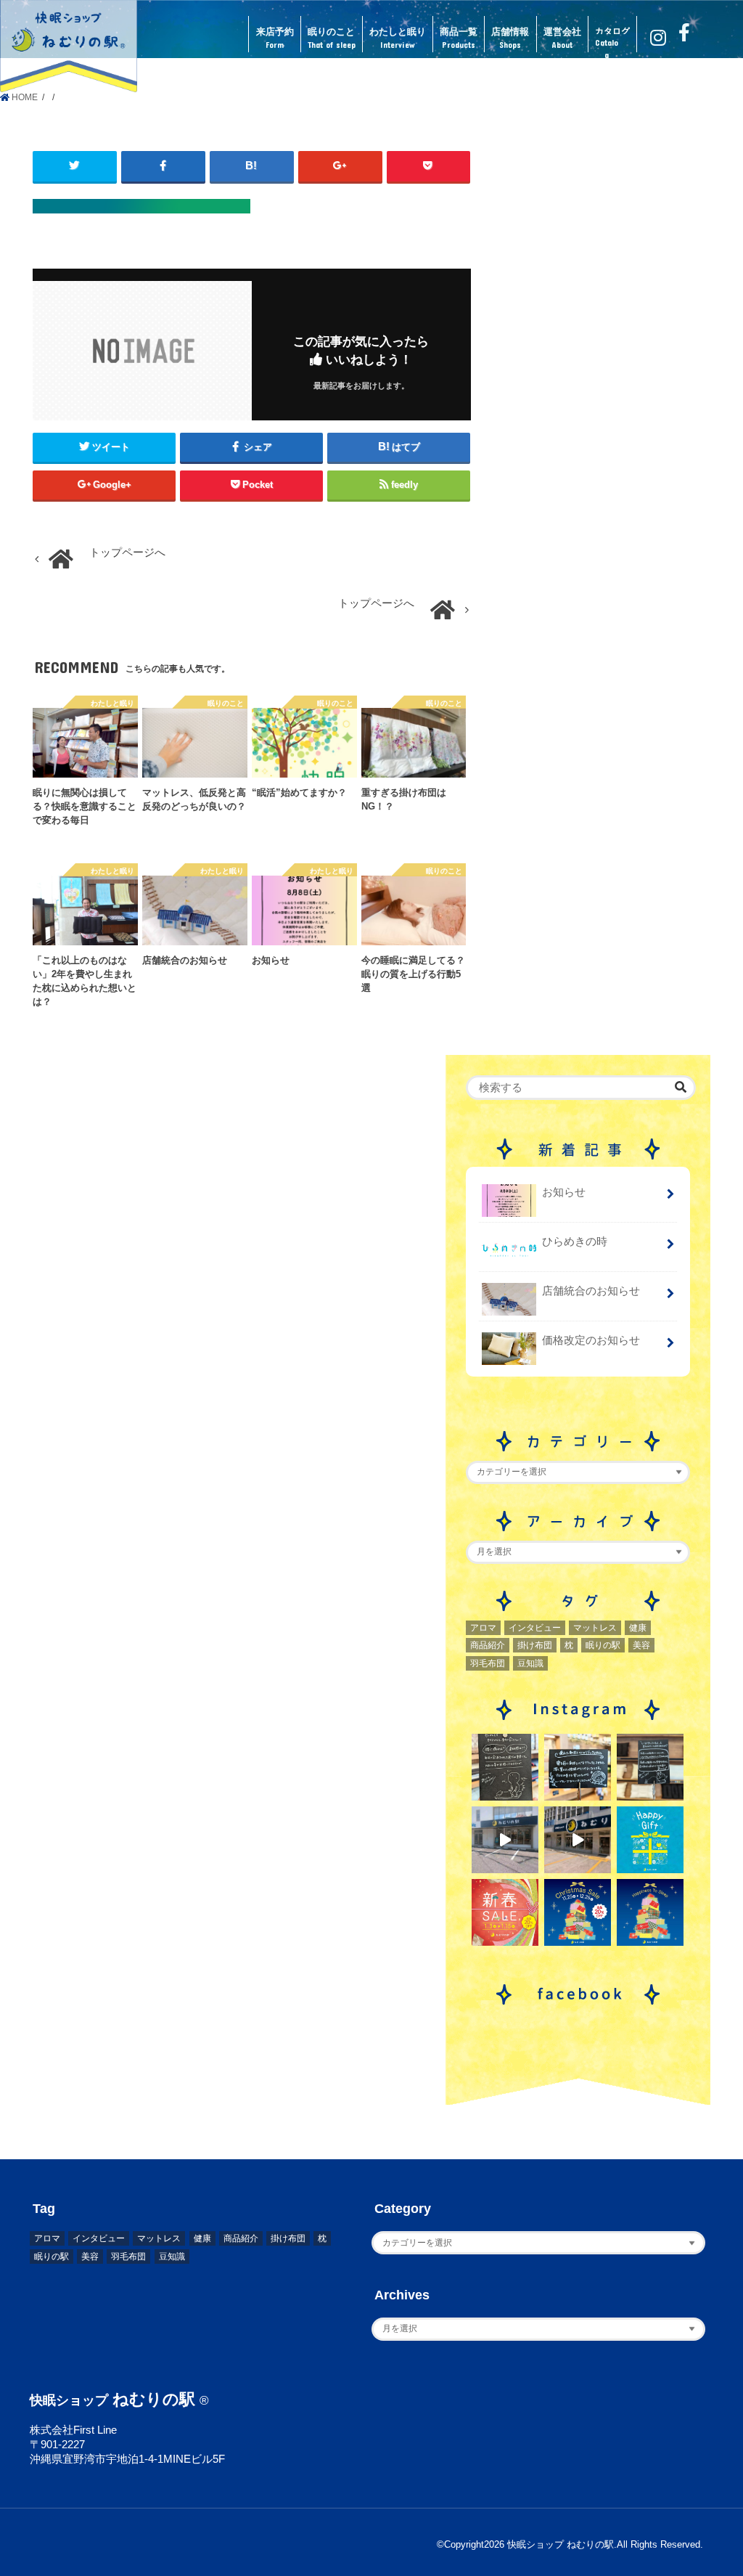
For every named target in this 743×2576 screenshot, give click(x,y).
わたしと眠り (398, 38)
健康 (638, 1628)
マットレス (595, 1628)
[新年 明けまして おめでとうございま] (505, 1912)
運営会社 (562, 38)
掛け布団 (535, 1645)
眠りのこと (332, 38)
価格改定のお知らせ (591, 1340)
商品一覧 (459, 38)
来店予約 (275, 38)
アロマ (483, 1628)
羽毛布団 (488, 1663)
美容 (641, 1645)
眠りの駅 (603, 1645)
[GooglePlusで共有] (340, 166)
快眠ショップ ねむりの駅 (561, 2545)
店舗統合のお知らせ (591, 1291)
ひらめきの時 (575, 1242)
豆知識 (530, 1663)
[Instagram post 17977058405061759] (505, 1840)
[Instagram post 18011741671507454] (578, 1840)
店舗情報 (510, 38)
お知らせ (564, 1192)
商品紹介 (488, 1645)
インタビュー (535, 1628)
